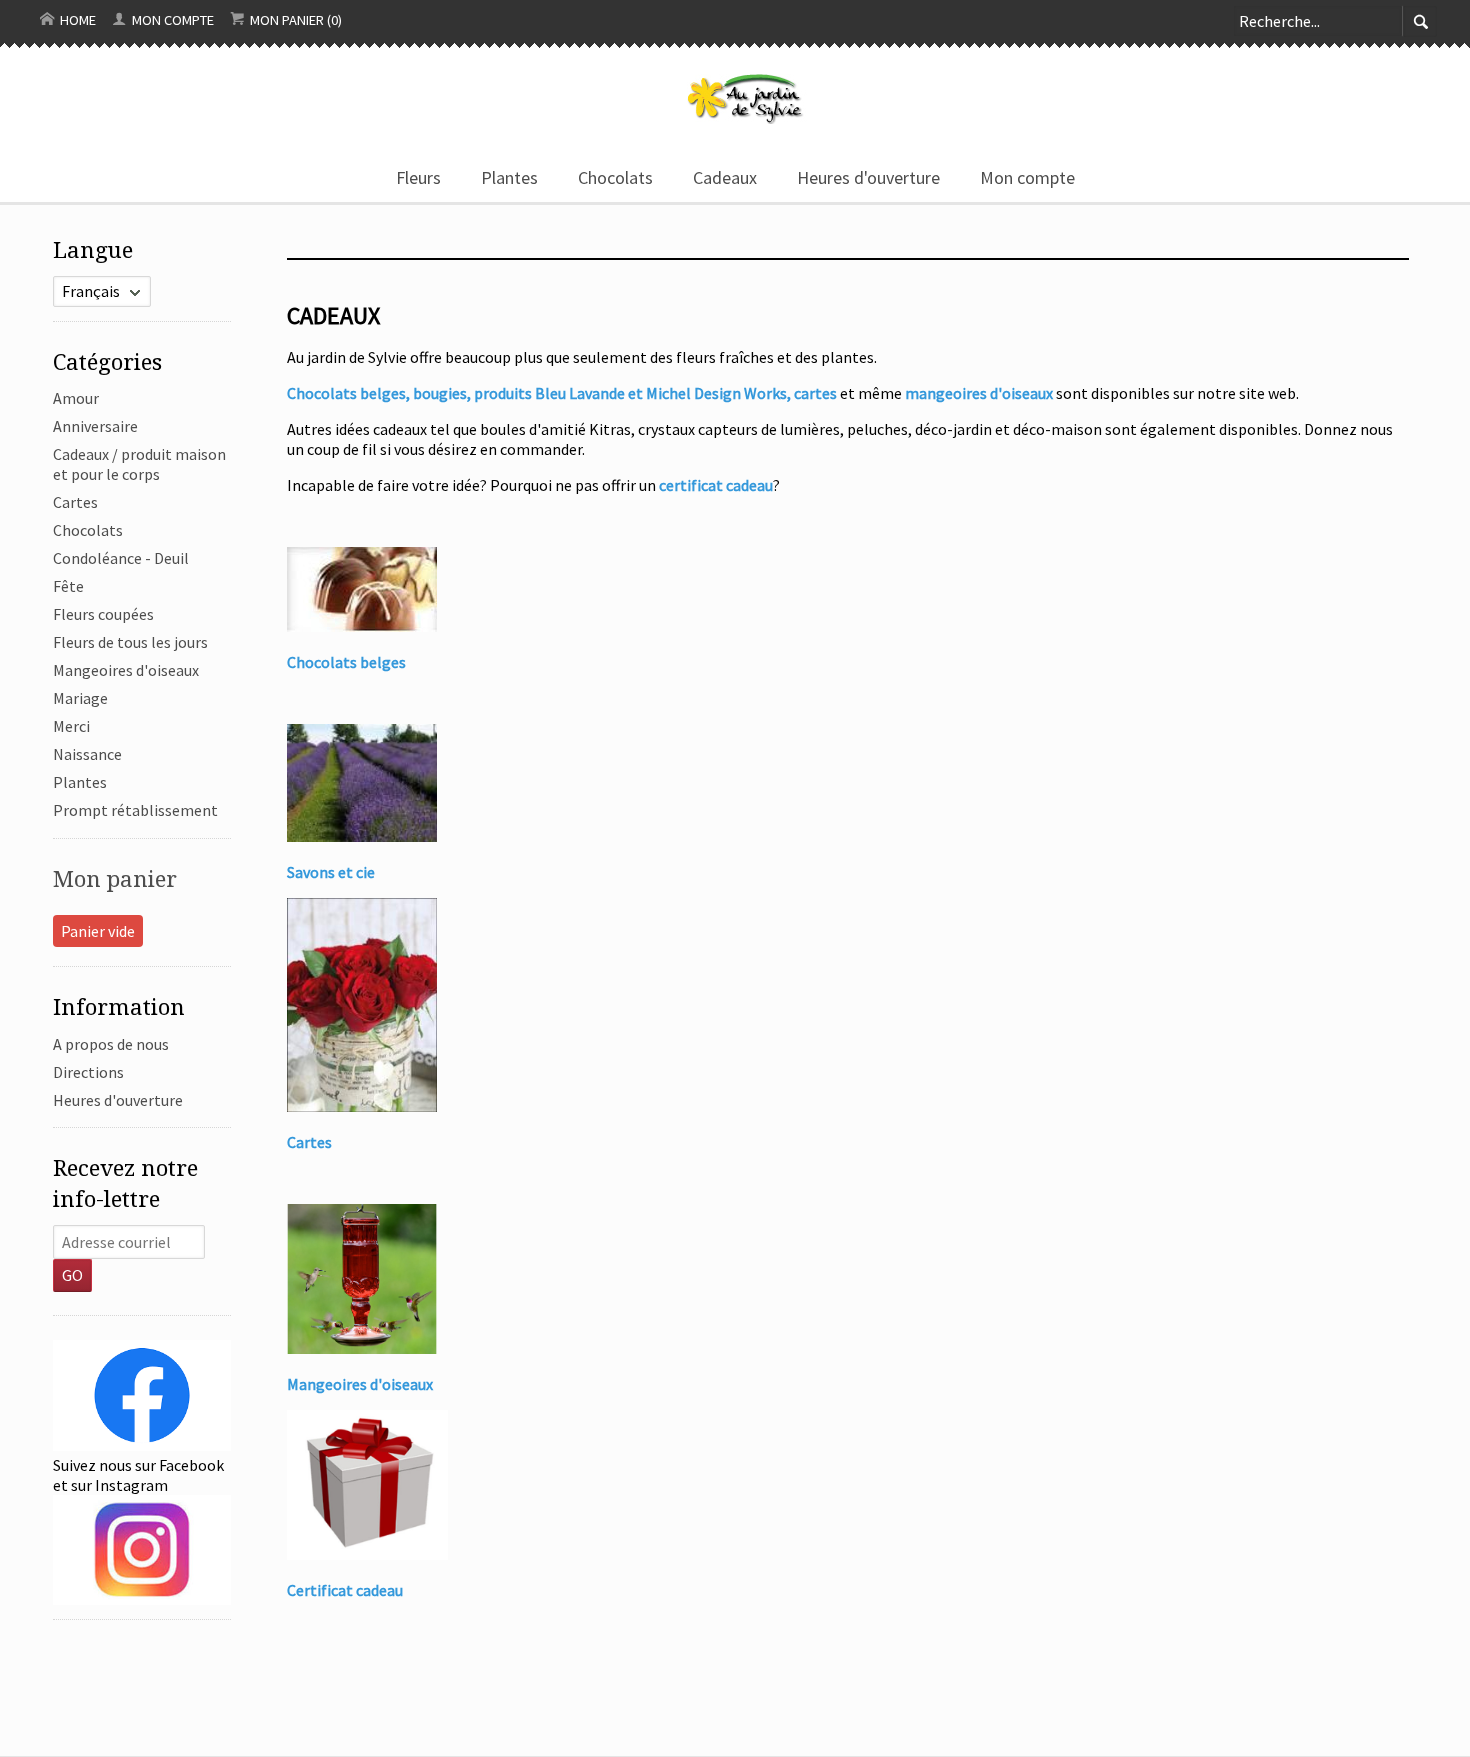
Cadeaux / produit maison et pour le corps (139, 464)
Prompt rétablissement (135, 810)
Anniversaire (95, 426)
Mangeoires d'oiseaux (126, 670)
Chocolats (615, 177)
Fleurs (418, 177)
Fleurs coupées (103, 614)
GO (72, 1275)
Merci (71, 726)
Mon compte (171, 20)
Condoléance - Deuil (121, 558)
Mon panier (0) (294, 20)
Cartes (75, 502)
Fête (68, 586)
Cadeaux (725, 177)
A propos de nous (111, 1044)
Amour (76, 398)
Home (76, 20)
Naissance (87, 754)
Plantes (509, 177)
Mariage (80, 698)
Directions (88, 1072)
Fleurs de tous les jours (130, 642)
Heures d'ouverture (868, 177)
